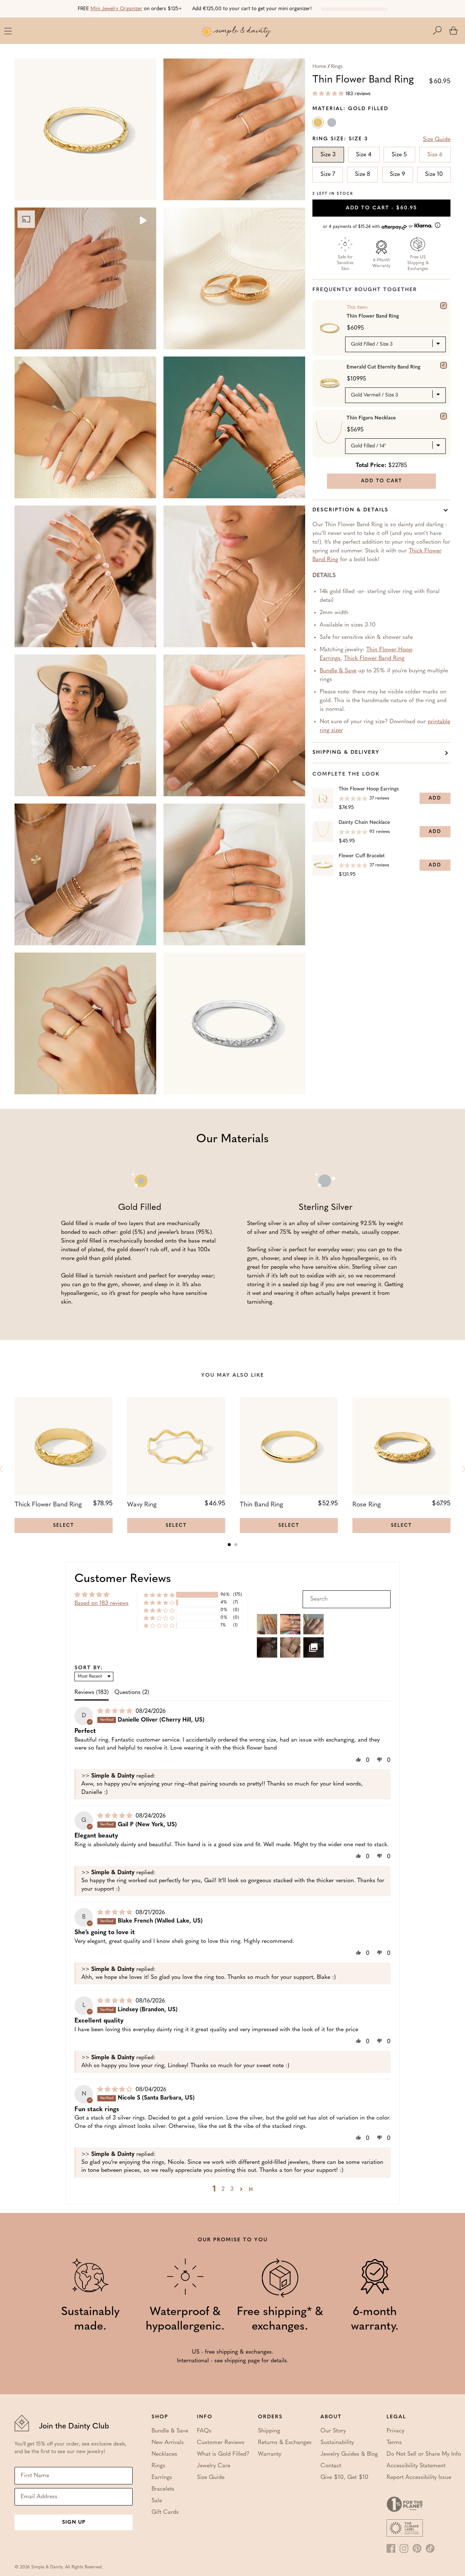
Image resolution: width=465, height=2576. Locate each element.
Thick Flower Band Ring (374, 659)
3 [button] (232, 2189)
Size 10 (434, 174)
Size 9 (397, 174)
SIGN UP (74, 2522)
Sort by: (89, 1668)
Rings (337, 67)
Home (319, 67)
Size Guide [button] (437, 140)
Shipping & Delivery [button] (346, 752)
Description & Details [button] (350, 510)
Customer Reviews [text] (123, 1579)
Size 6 (435, 155)
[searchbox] (347, 1599)
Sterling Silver (332, 124)
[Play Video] (142, 221)
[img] (116, 1711)
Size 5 (399, 155)
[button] (441, 31)
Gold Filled (319, 124)
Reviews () (92, 1692)
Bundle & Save (338, 671)
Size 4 (364, 155)
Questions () (132, 1692)
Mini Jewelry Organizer (116, 9)
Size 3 (328, 155)
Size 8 (363, 174)
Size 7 (328, 174)
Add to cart (381, 208)
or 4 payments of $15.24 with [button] (369, 227)
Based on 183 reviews (102, 1603)
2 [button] (223, 2189)
